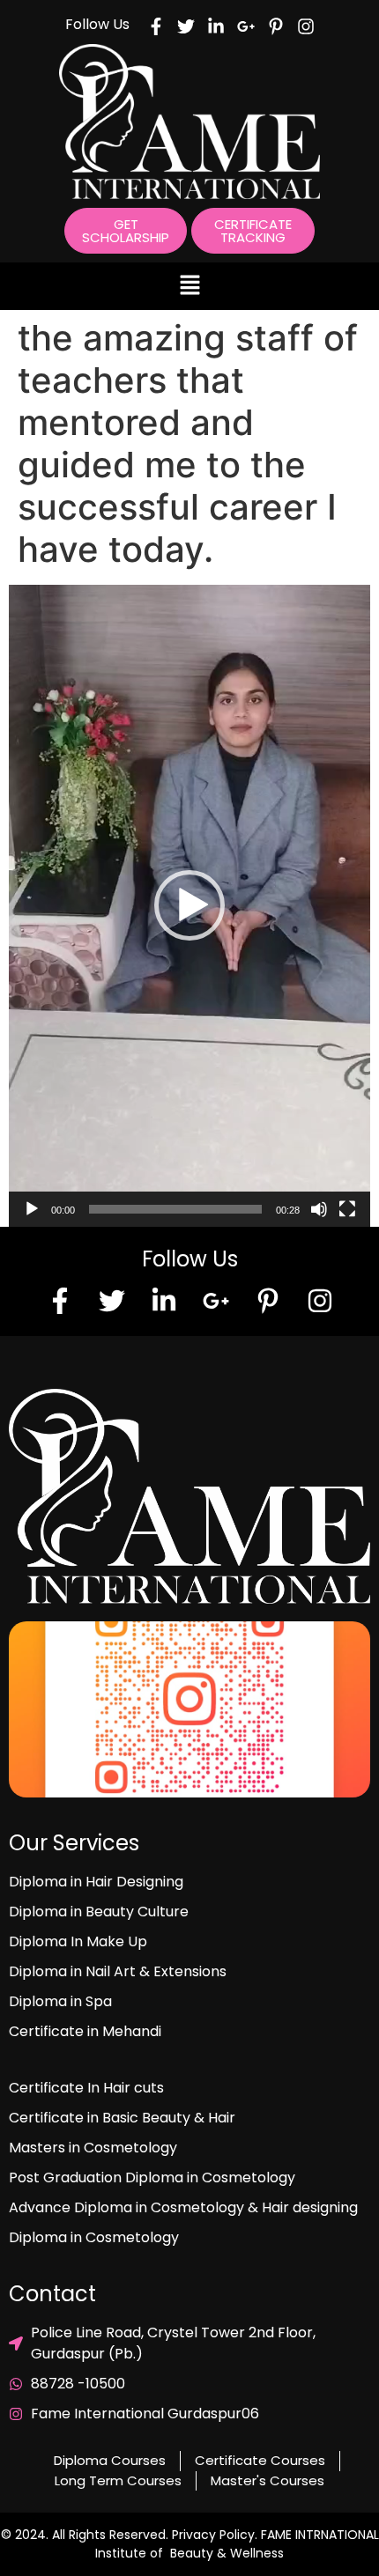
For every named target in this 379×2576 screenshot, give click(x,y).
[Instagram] (320, 1301)
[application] (189, 906)
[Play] (32, 1209)
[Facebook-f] (60, 1301)
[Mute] (319, 1209)
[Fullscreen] (347, 1209)
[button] (189, 286)
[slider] (175, 1209)
